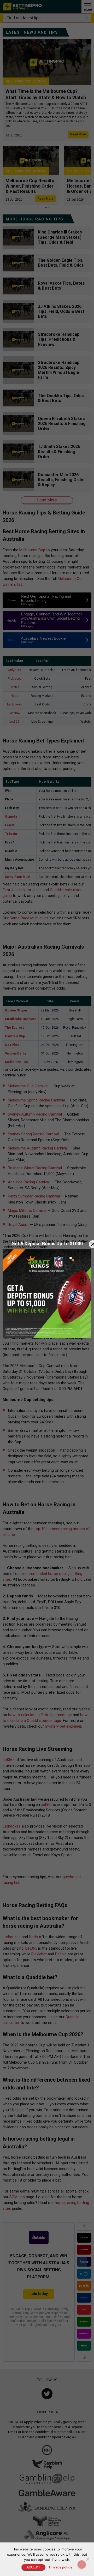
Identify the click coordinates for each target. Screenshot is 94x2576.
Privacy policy (61, 2567)
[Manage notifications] (82, 2565)
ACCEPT (33, 2567)
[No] (87, 2559)
